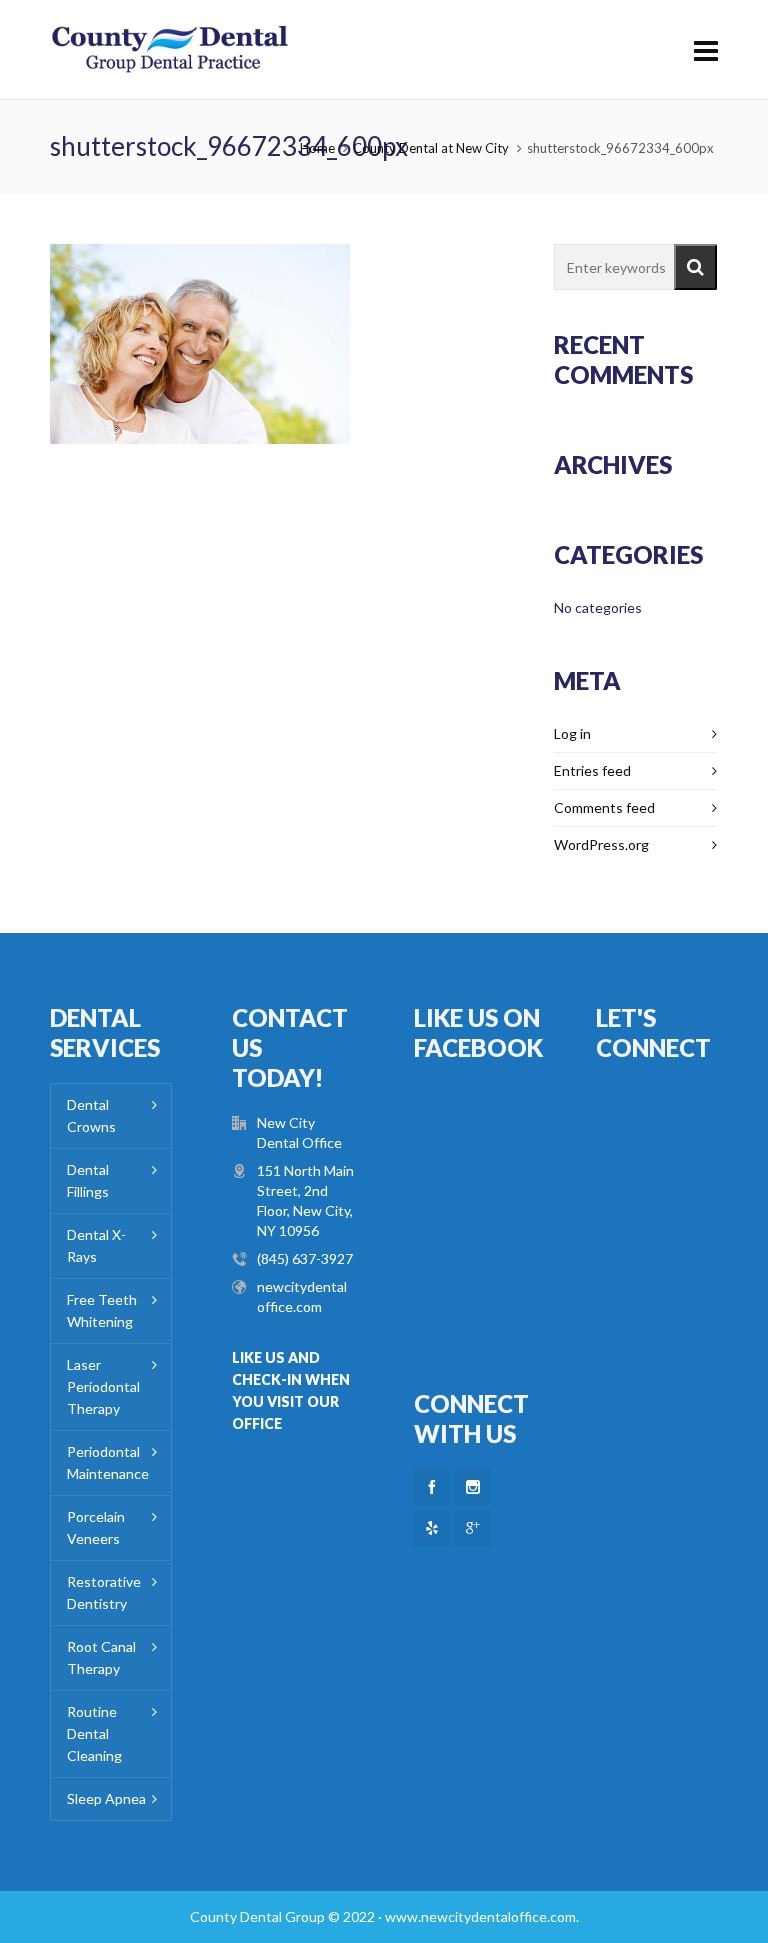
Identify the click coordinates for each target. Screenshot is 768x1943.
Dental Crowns (91, 1115)
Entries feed (592, 770)
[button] (695, 267)
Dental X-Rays (96, 1245)
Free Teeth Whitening (102, 1310)
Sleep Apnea (106, 1798)
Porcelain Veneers (96, 1527)
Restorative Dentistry (104, 1592)
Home (317, 148)
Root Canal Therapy (101, 1657)
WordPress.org (601, 844)
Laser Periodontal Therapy (103, 1386)
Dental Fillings (88, 1180)
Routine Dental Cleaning (94, 1733)
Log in (572, 733)
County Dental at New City (431, 148)
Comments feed (604, 807)
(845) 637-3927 (305, 1258)
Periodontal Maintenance (108, 1462)
